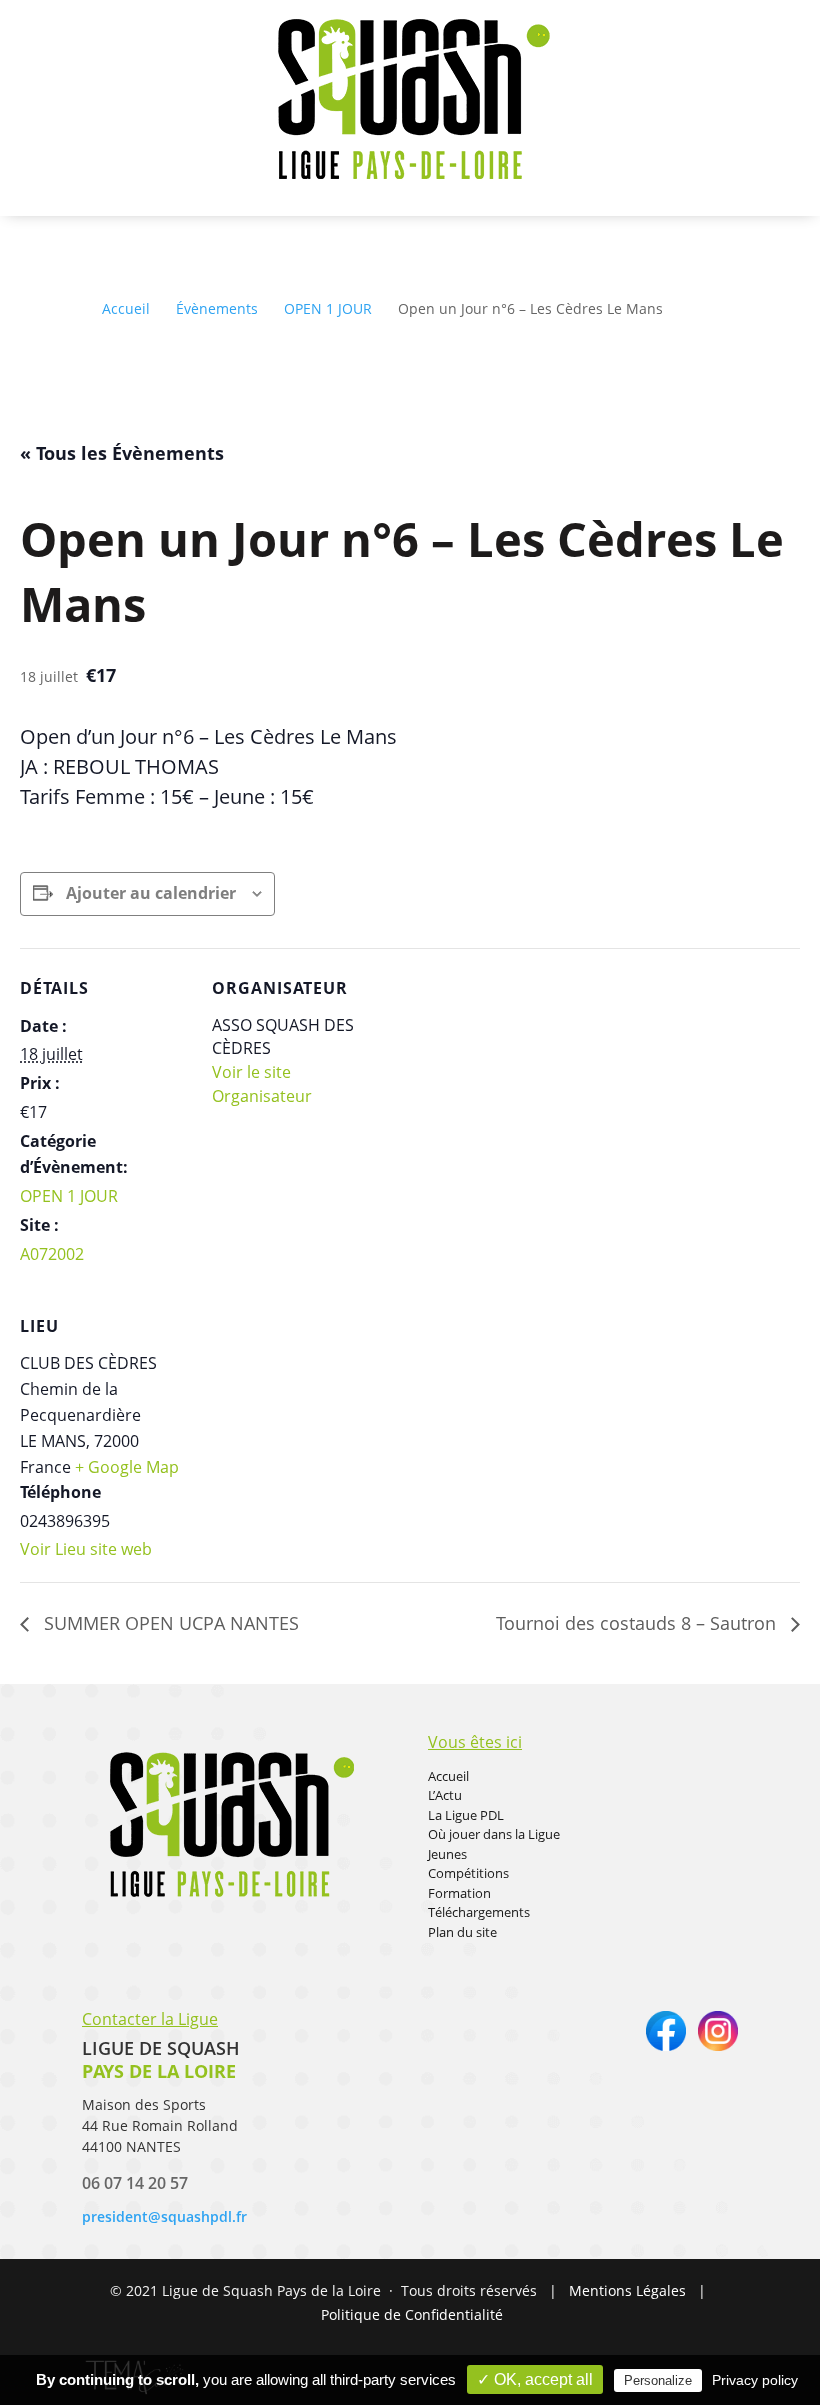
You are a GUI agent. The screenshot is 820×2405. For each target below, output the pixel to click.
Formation (459, 1893)
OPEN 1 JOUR (69, 1196)
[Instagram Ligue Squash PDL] (718, 2045)
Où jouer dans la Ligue (494, 1834)
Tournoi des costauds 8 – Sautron (638, 1623)
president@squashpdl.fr (164, 2216)
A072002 (52, 1254)
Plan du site (462, 1932)
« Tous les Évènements (122, 453)
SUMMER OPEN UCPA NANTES (169, 1623)
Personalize (658, 2380)
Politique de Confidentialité (412, 2314)
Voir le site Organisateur (262, 1084)
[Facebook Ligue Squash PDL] (666, 2045)
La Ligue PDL (466, 1815)
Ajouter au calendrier (151, 893)
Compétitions (468, 1873)
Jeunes (447, 1854)
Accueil (448, 1776)
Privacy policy (755, 2380)
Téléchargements (479, 1912)
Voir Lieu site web (86, 1549)
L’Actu (445, 1795)
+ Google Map (127, 1467)
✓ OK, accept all (535, 2379)
